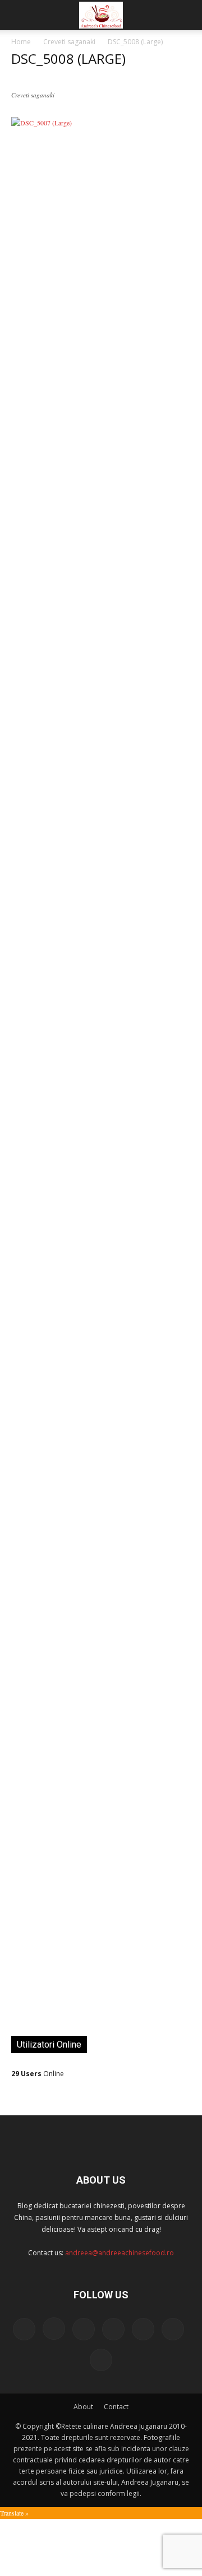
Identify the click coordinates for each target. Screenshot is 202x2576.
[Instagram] (54, 2329)
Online (38, 2074)
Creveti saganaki (69, 42)
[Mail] (84, 2329)
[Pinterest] (113, 2329)
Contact (116, 2407)
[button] (19, 15)
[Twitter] (143, 2329)
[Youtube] (101, 2360)
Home (21, 42)
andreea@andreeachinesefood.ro (120, 2253)
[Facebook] (24, 2329)
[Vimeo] (173, 2329)
